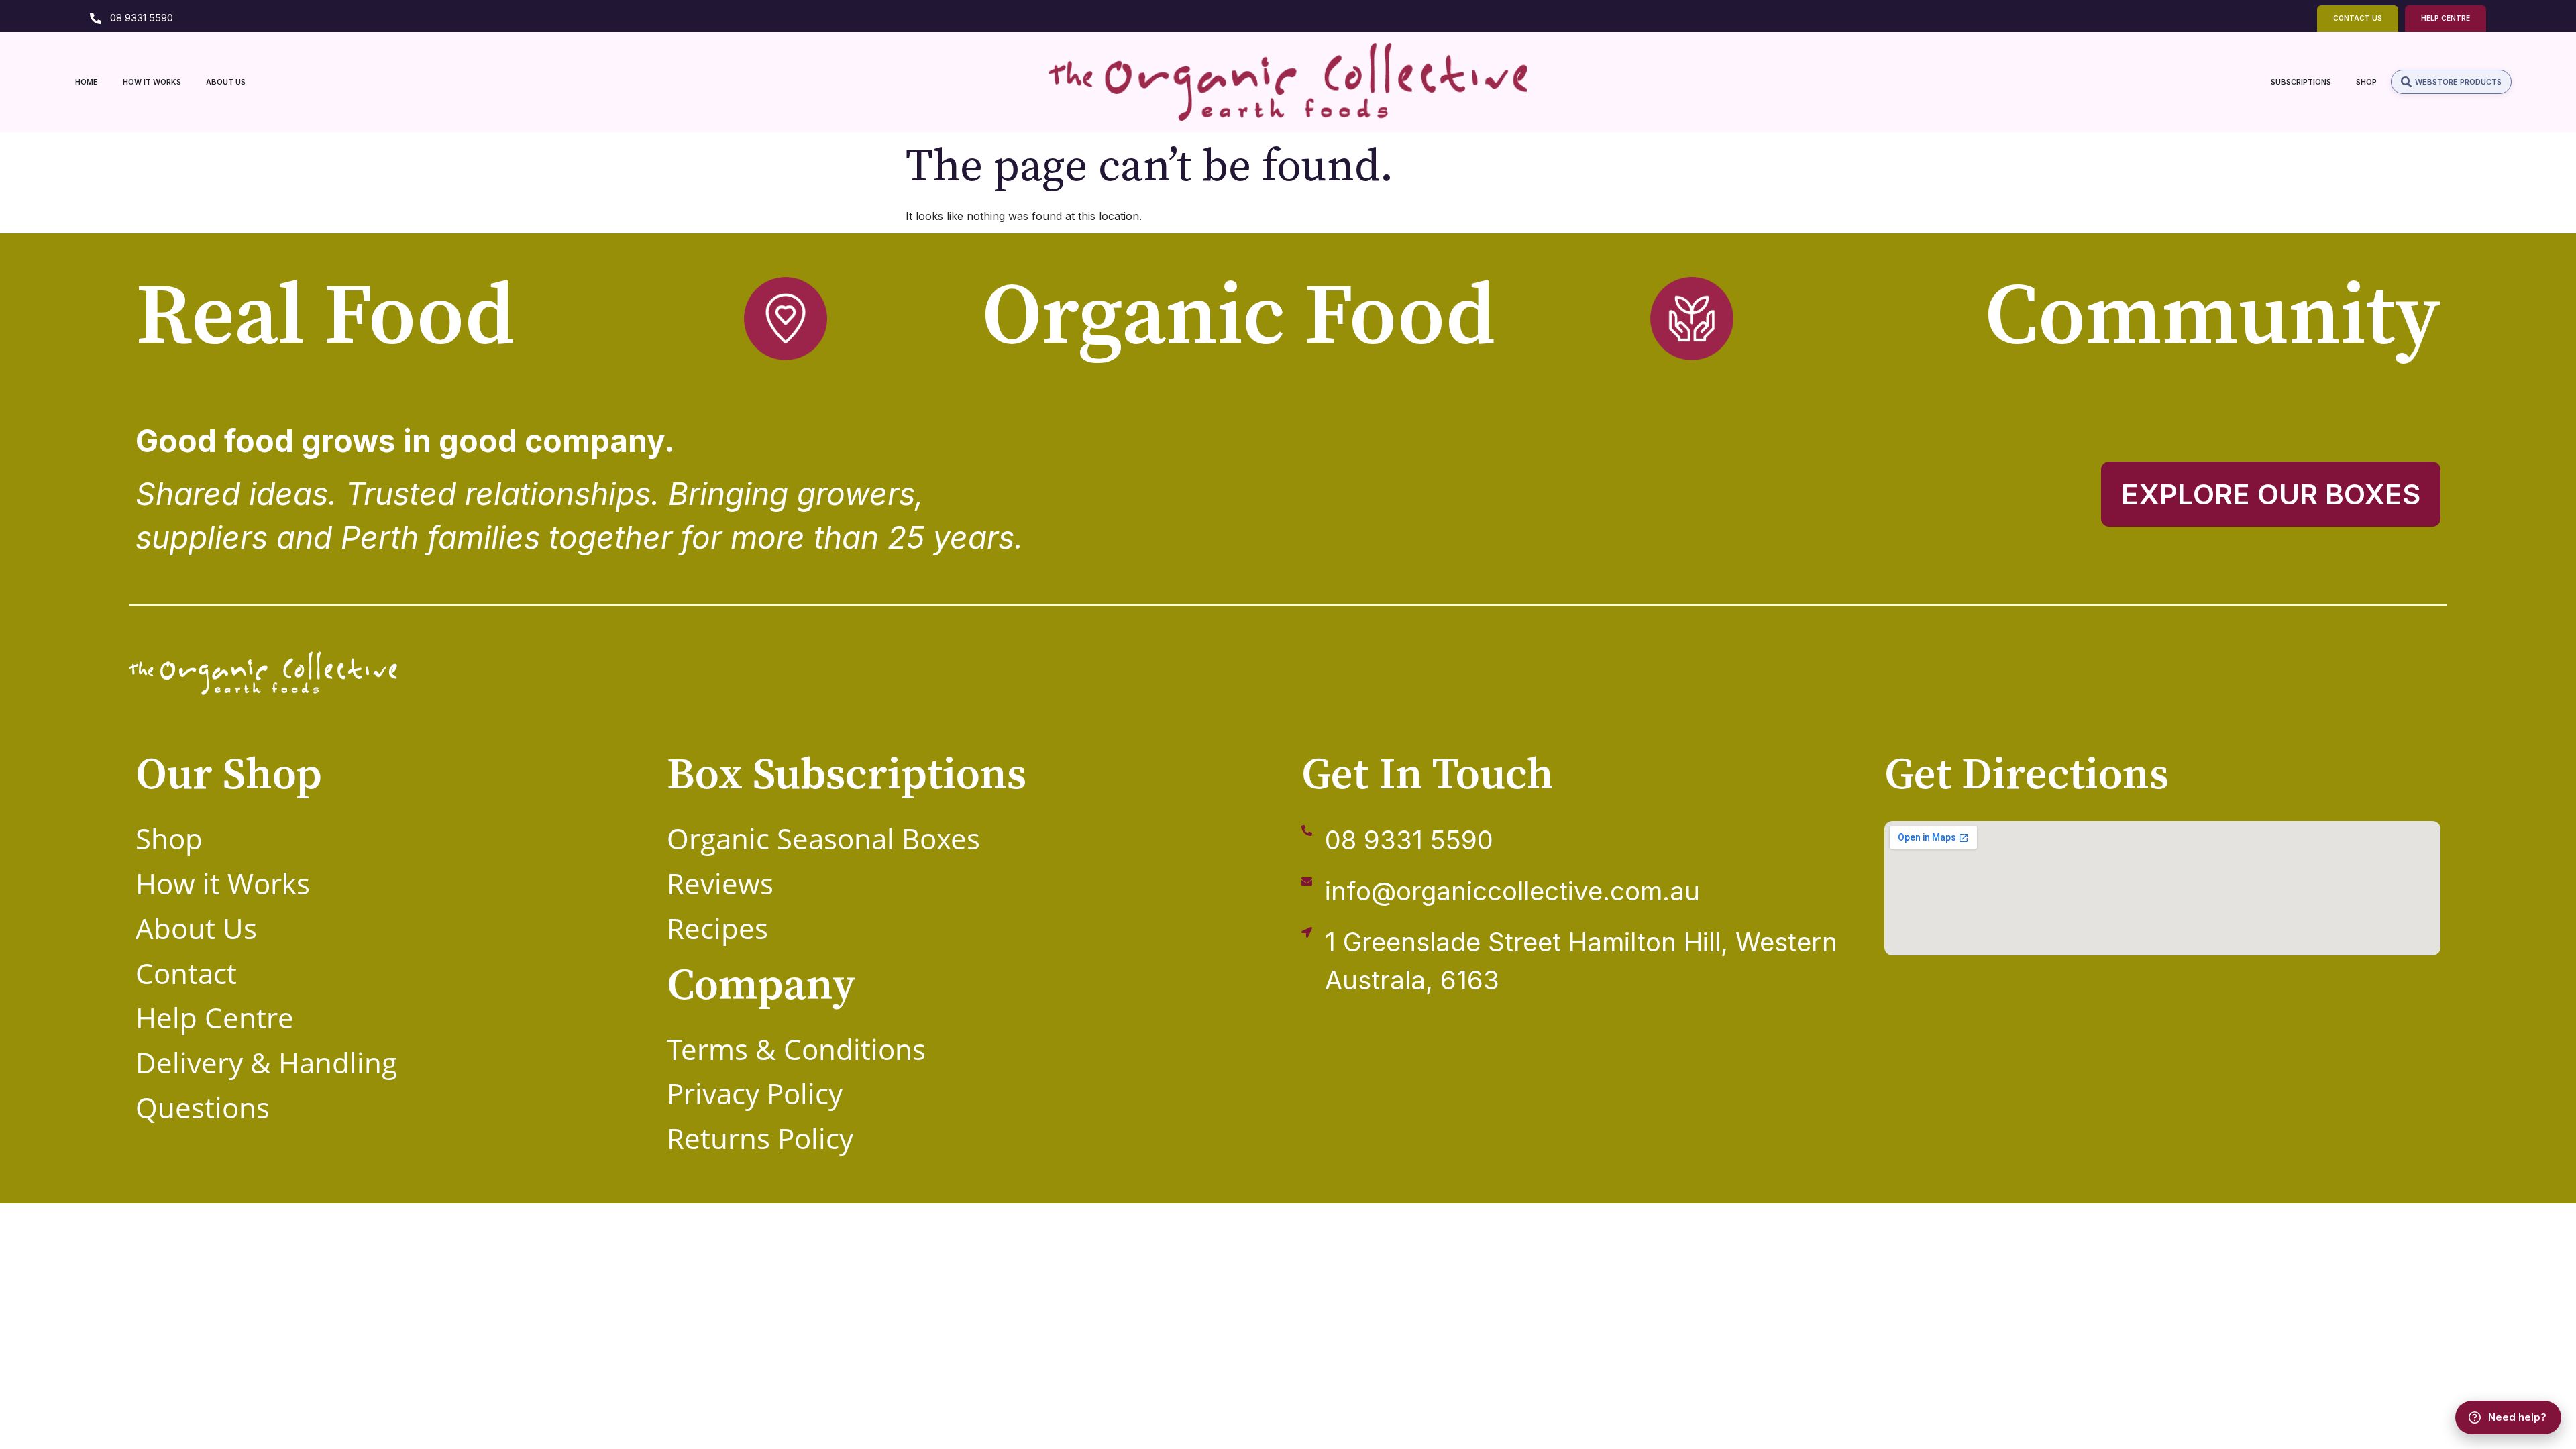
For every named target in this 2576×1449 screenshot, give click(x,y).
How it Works (223, 883)
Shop (169, 838)
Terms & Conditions (796, 1049)
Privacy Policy (755, 1093)
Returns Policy (760, 1138)
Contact (186, 973)
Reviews (720, 883)
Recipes (717, 928)
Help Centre (215, 1017)
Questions (203, 1107)
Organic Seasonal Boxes (823, 838)
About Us (196, 928)
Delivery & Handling (266, 1062)
